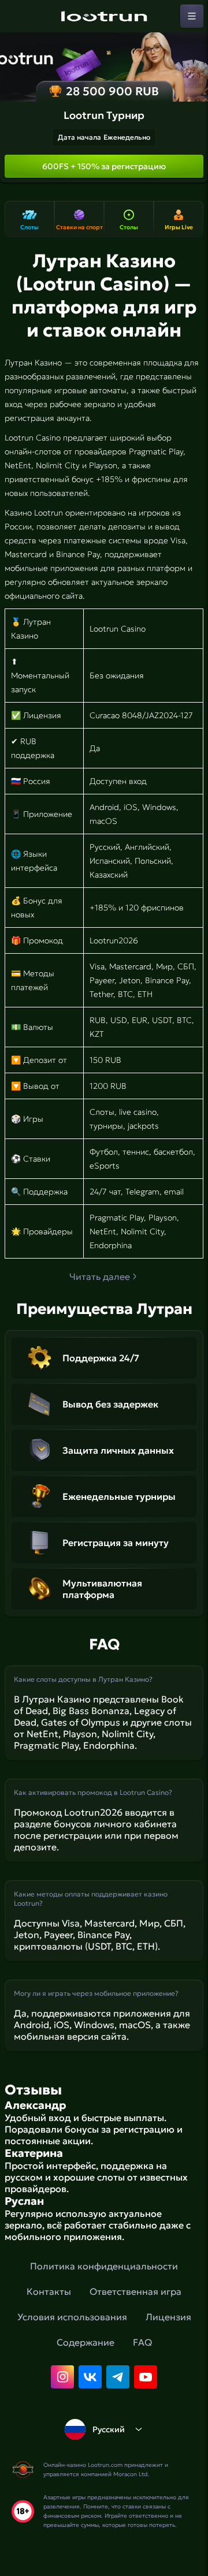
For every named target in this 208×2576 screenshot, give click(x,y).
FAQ (142, 2342)
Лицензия (168, 2317)
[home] (104, 16)
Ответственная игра (135, 2291)
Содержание (86, 2342)
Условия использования (72, 2317)
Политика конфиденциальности (104, 2266)
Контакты (49, 2291)
